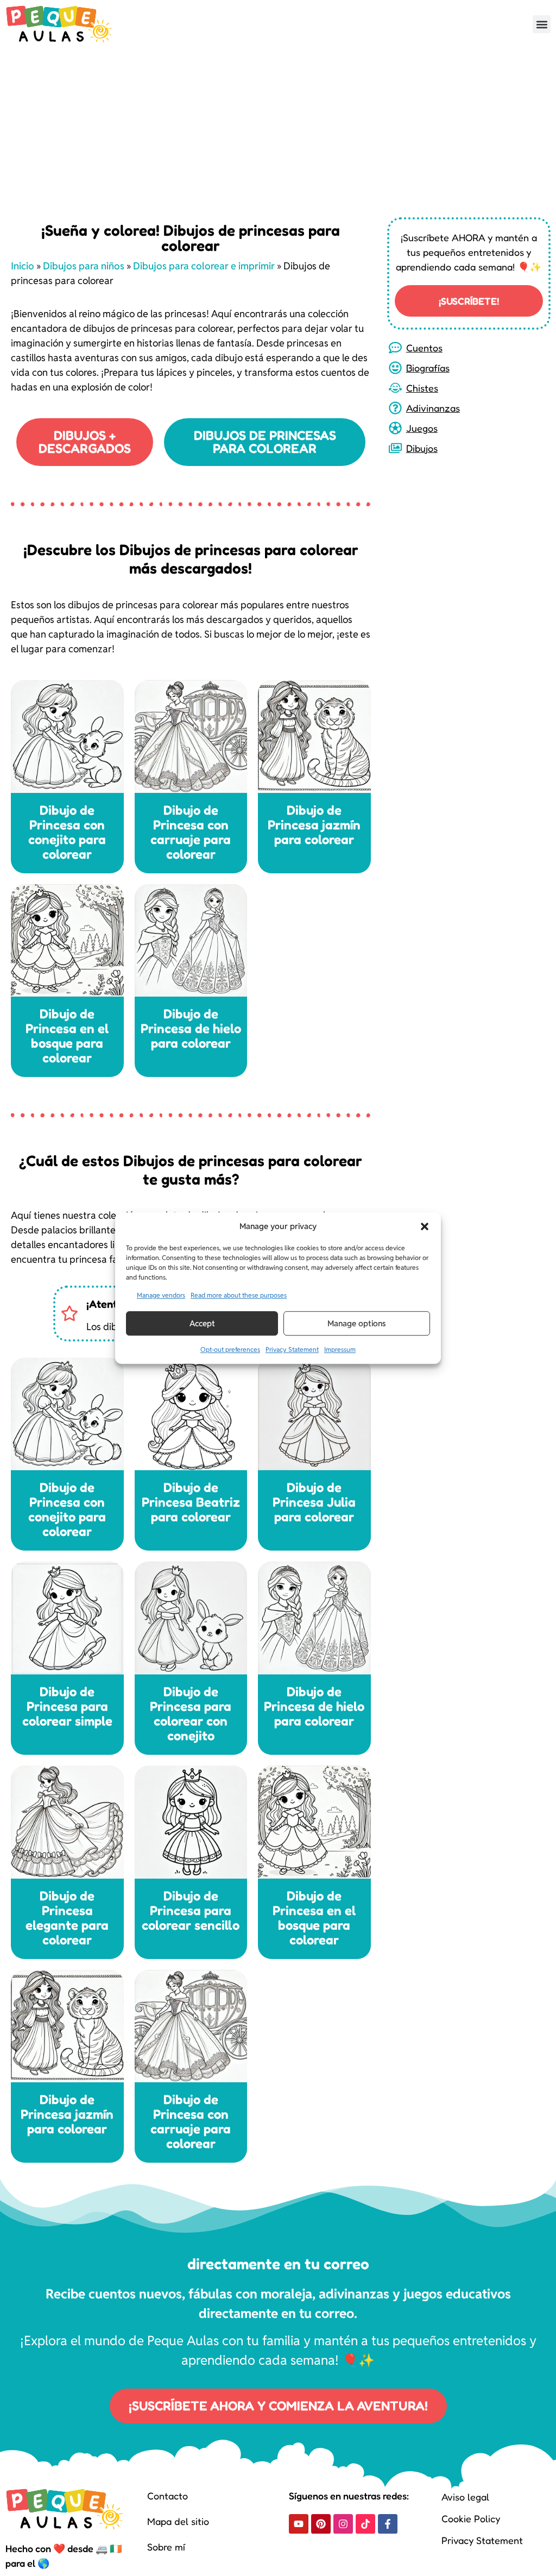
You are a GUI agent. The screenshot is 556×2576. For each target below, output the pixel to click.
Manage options (357, 1323)
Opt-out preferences (230, 1349)
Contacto (168, 2496)
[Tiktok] (365, 2524)
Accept (202, 1323)
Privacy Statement (292, 1349)
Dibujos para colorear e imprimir (204, 266)
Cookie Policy (471, 2518)
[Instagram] (343, 2524)
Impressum (340, 1349)
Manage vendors (161, 1295)
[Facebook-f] (388, 2524)
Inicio (23, 266)
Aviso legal (465, 2497)
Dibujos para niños (84, 266)
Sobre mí (166, 2547)
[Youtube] (299, 2524)
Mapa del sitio (178, 2521)
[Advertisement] (278, 130)
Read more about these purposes (239, 1295)
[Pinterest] (321, 2524)
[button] (425, 1226)
